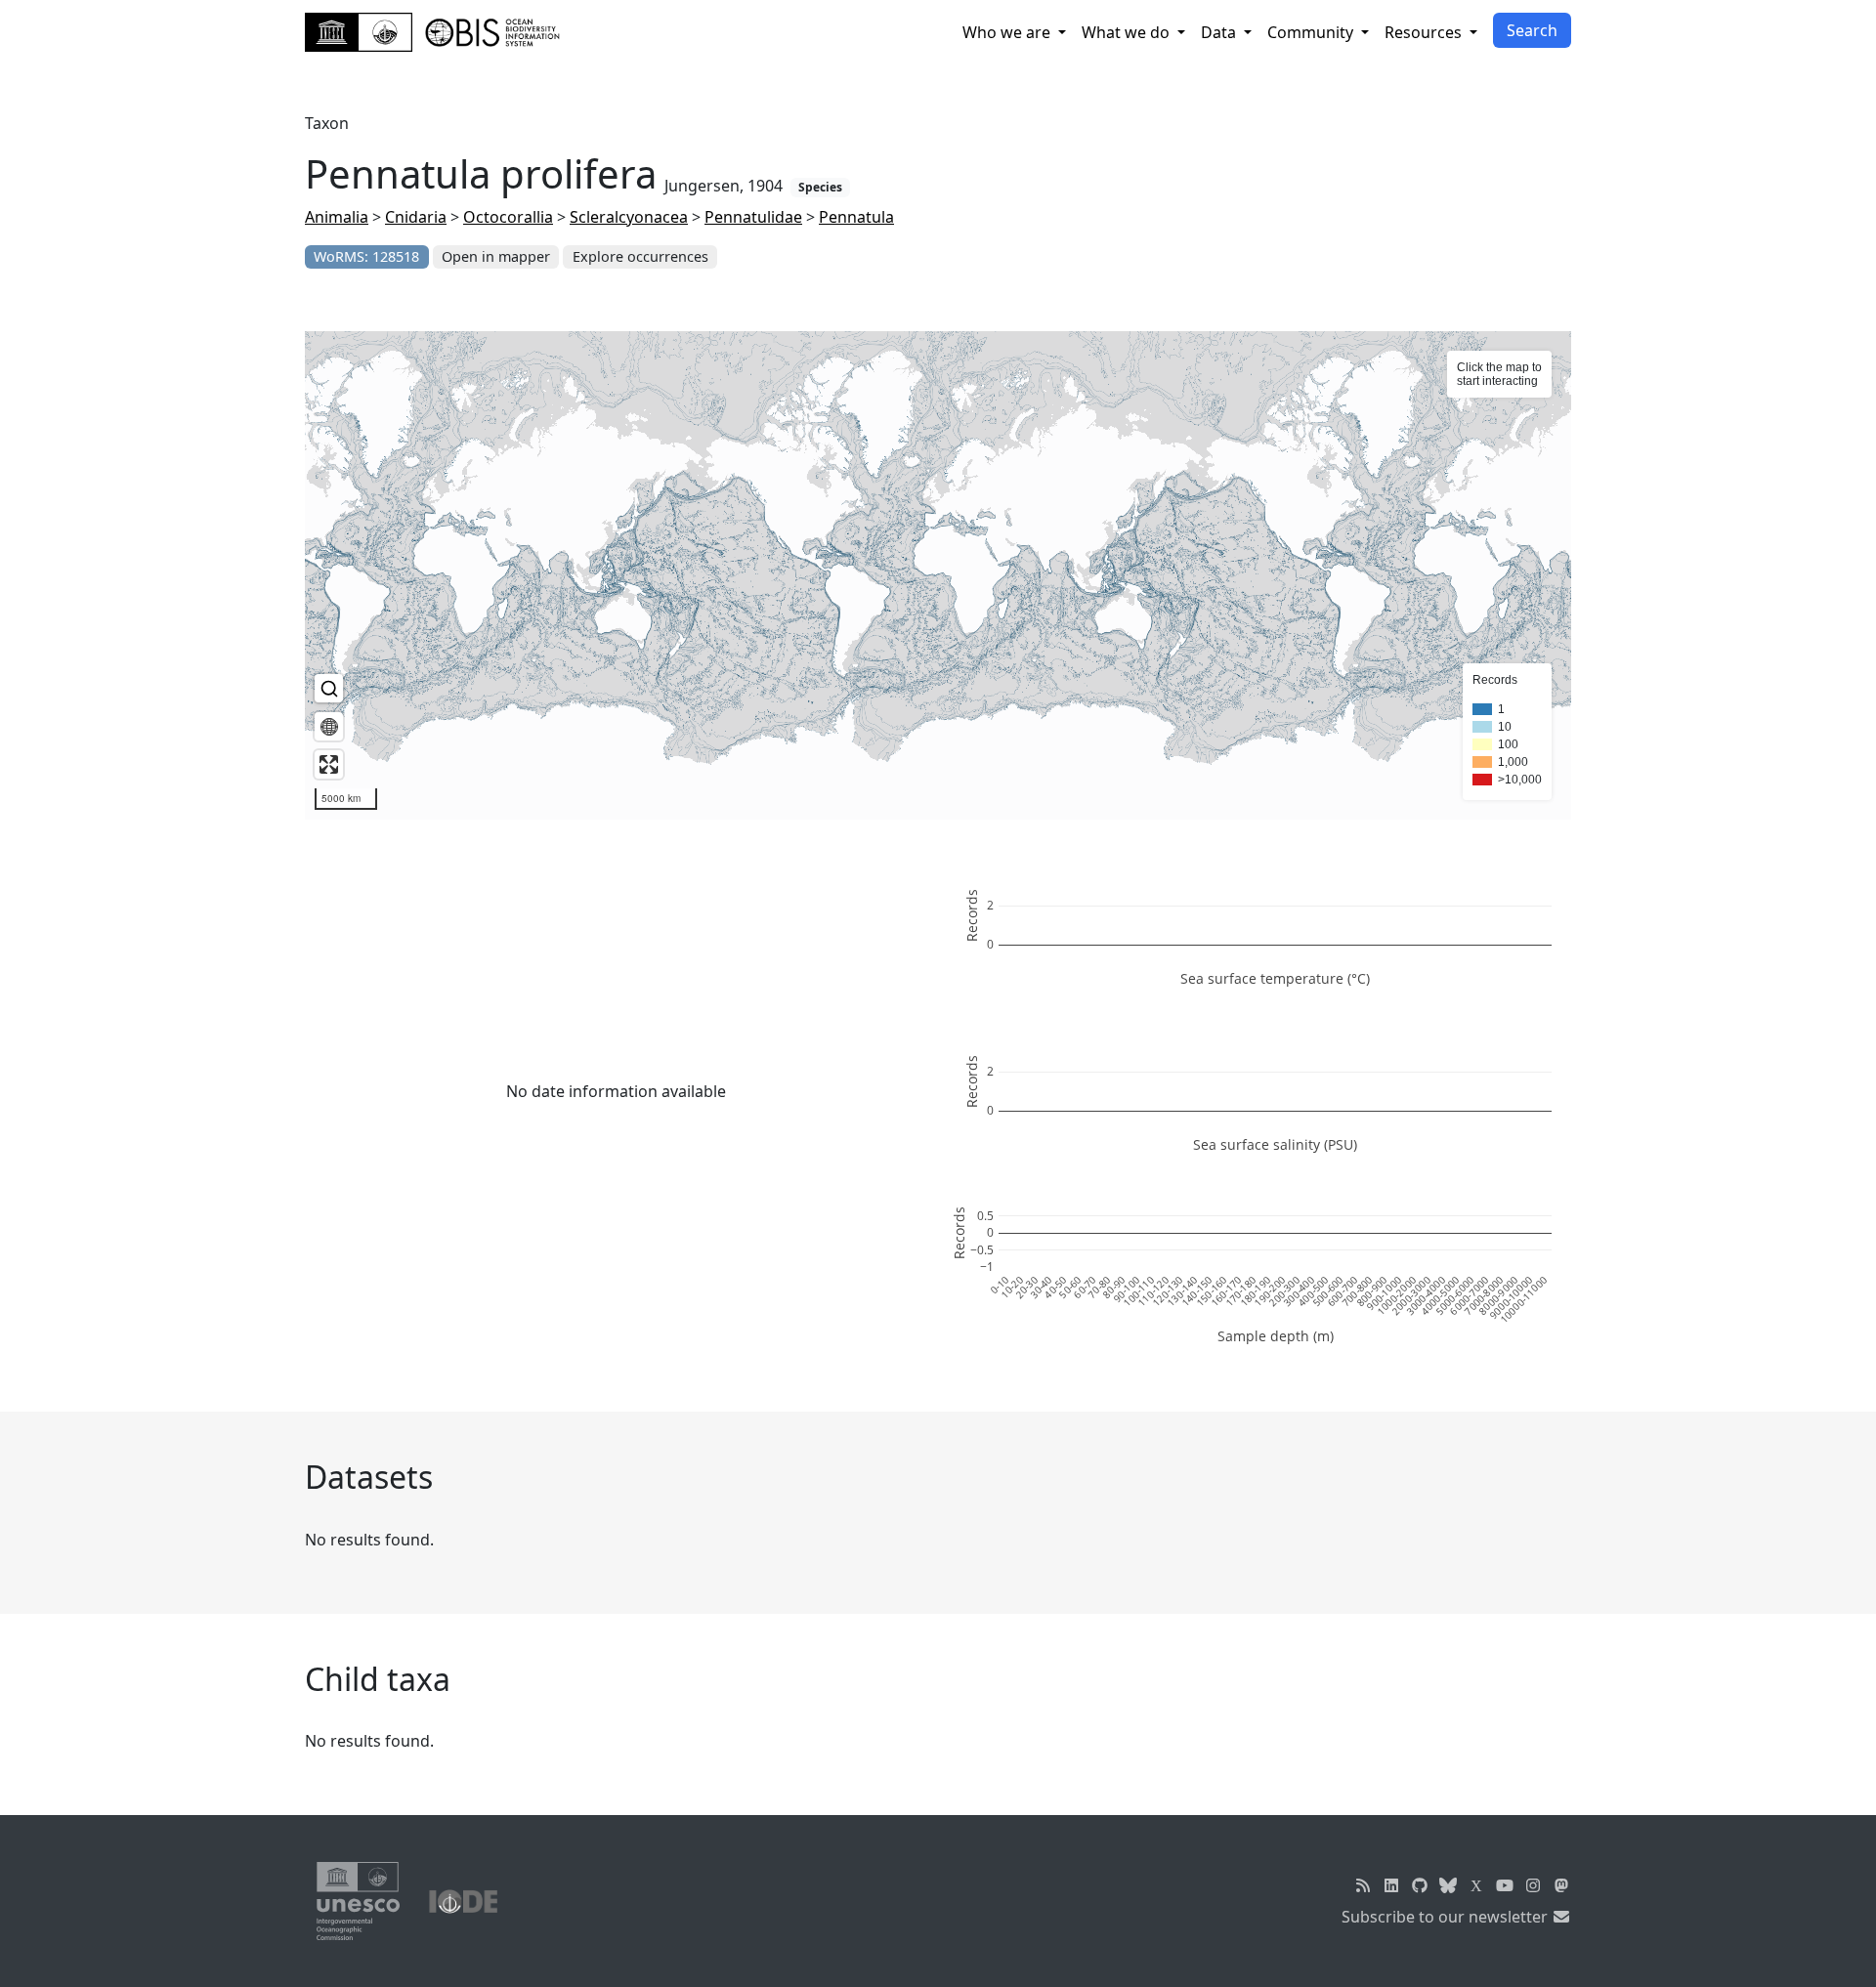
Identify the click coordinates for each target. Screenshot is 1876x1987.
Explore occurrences (640, 256)
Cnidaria (416, 217)
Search (1532, 30)
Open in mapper (496, 256)
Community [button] (1312, 32)
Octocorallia (508, 217)
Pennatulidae (753, 217)
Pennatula (856, 217)
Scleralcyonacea (629, 217)
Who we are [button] (1008, 32)
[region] (938, 575)
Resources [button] (1425, 32)
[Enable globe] (329, 726)
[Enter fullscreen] (329, 764)
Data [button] (1220, 32)
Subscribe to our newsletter (1447, 1917)
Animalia (337, 217)
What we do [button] (1128, 32)
